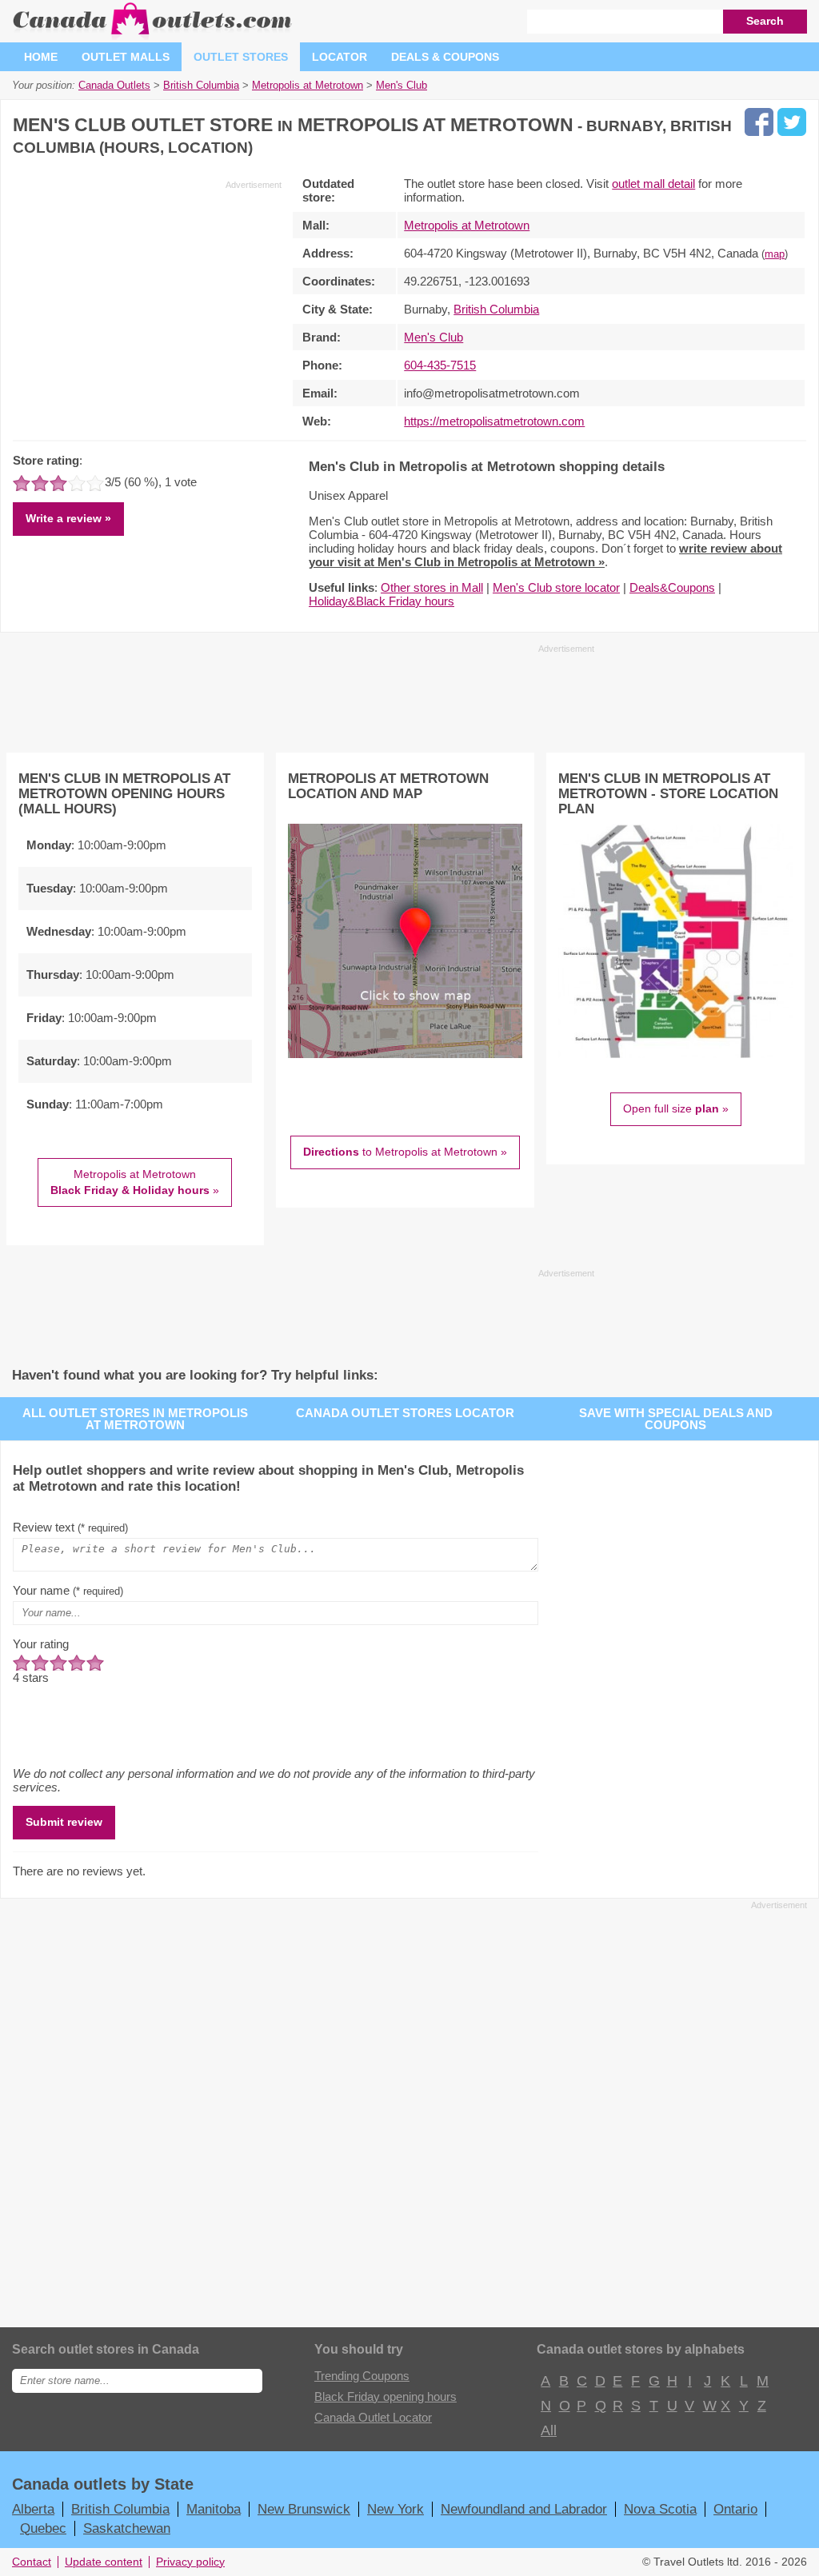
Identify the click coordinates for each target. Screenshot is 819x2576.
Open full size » (676, 1108)
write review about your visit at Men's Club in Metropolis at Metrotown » (545, 555)
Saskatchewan (127, 2528)
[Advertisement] (147, 303)
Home (41, 57)
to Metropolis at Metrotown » (405, 1152)
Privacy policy (190, 2562)
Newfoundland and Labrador (524, 2509)
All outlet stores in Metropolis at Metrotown (135, 1419)
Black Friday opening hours (386, 2396)
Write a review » (68, 518)
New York (396, 2509)
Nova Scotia (660, 2509)
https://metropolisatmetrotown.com (494, 421)
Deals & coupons (445, 57)
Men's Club (433, 337)
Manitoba (214, 2509)
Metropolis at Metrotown (467, 225)
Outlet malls (126, 57)
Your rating (41, 1644)
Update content (104, 2562)
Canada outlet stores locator (405, 1413)
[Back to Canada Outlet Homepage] (153, 36)
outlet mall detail (653, 184)
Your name (68, 1590)
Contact (32, 2562)
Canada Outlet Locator (373, 2417)
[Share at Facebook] (759, 122)
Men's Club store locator (556, 587)
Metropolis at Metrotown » (135, 1182)
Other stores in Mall (432, 587)
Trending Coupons (362, 2376)
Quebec (43, 2528)
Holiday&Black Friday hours (382, 601)
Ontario (735, 2509)
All (548, 2430)
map (775, 254)
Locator (340, 57)
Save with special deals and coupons (676, 1419)
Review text (70, 1527)
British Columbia (496, 309)
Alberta (33, 2509)
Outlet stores (241, 57)
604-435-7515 (440, 365)
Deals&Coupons (672, 587)
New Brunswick (304, 2509)
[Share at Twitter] (792, 122)
